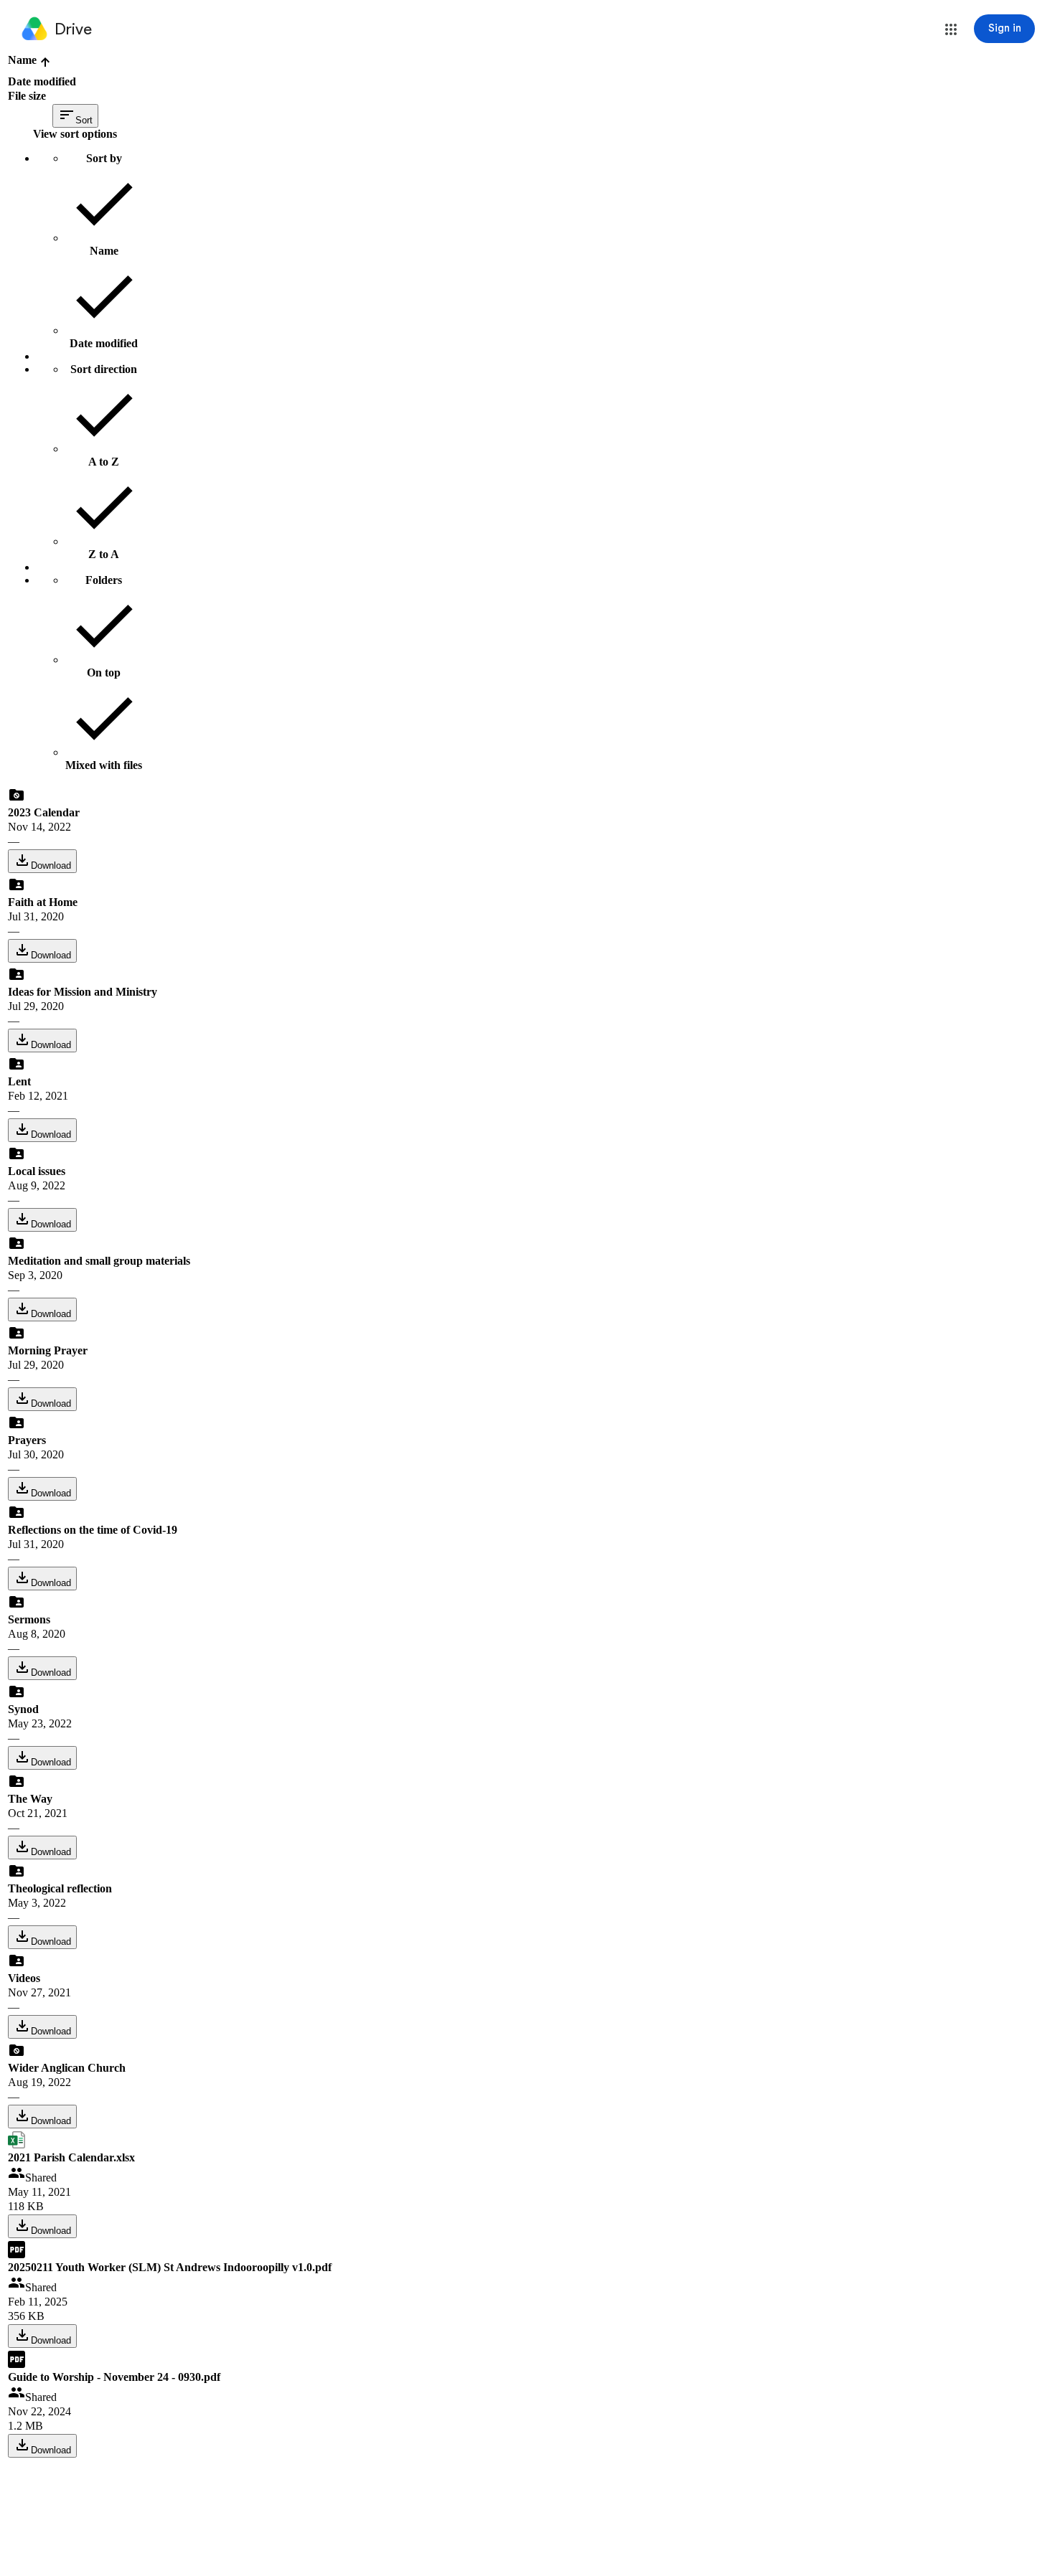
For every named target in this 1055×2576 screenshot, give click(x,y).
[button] (951, 29)
